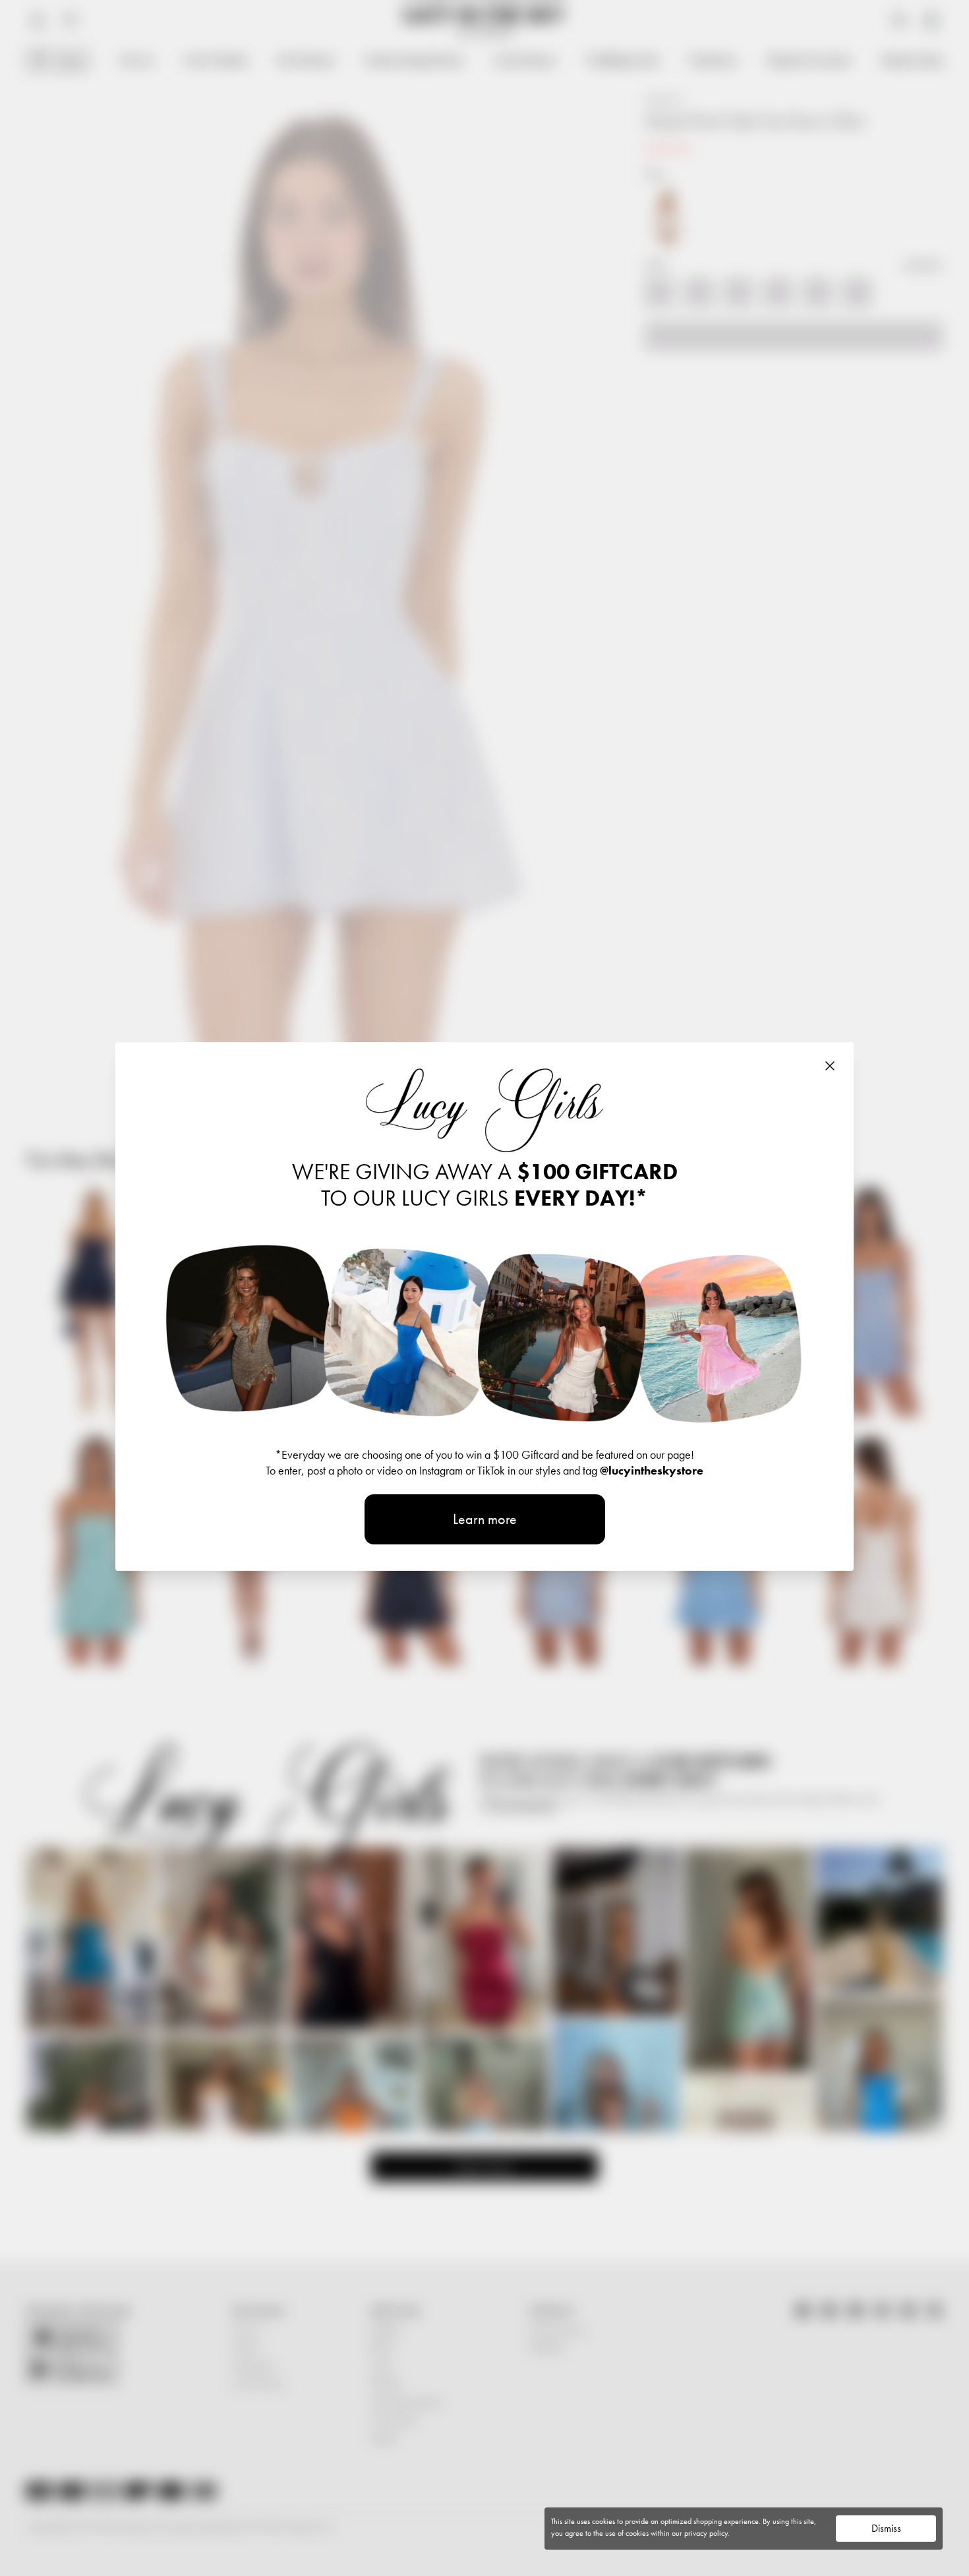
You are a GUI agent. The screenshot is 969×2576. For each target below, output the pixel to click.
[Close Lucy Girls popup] (830, 1066)
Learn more (485, 1519)
